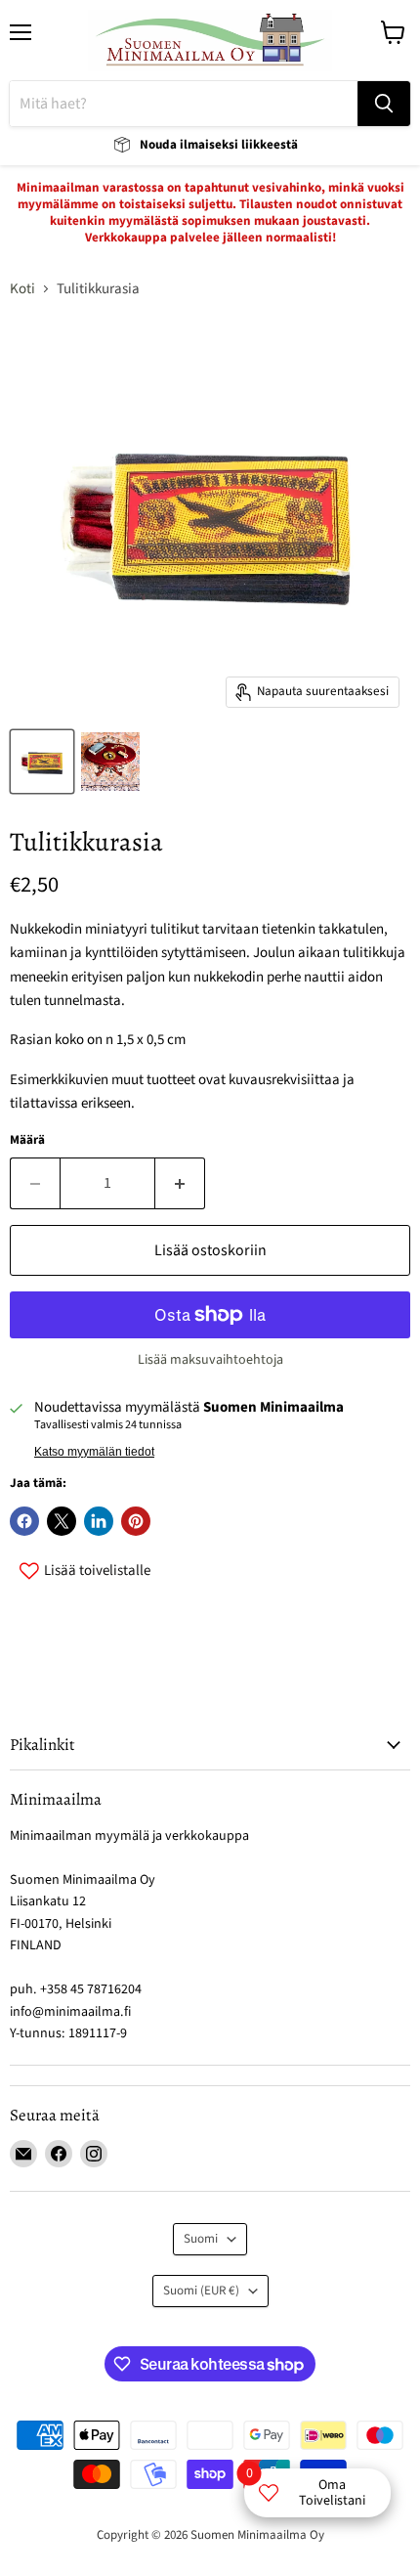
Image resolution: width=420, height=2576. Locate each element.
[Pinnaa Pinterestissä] (136, 1521)
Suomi (201, 2239)
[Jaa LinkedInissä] (99, 1521)
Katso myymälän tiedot (94, 1452)
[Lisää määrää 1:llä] (180, 1183)
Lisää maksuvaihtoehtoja (210, 1360)
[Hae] (384, 104)
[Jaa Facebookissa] (24, 1521)
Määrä (27, 1140)
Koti (22, 289)
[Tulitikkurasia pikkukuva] (42, 762)
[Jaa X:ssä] (62, 1521)
